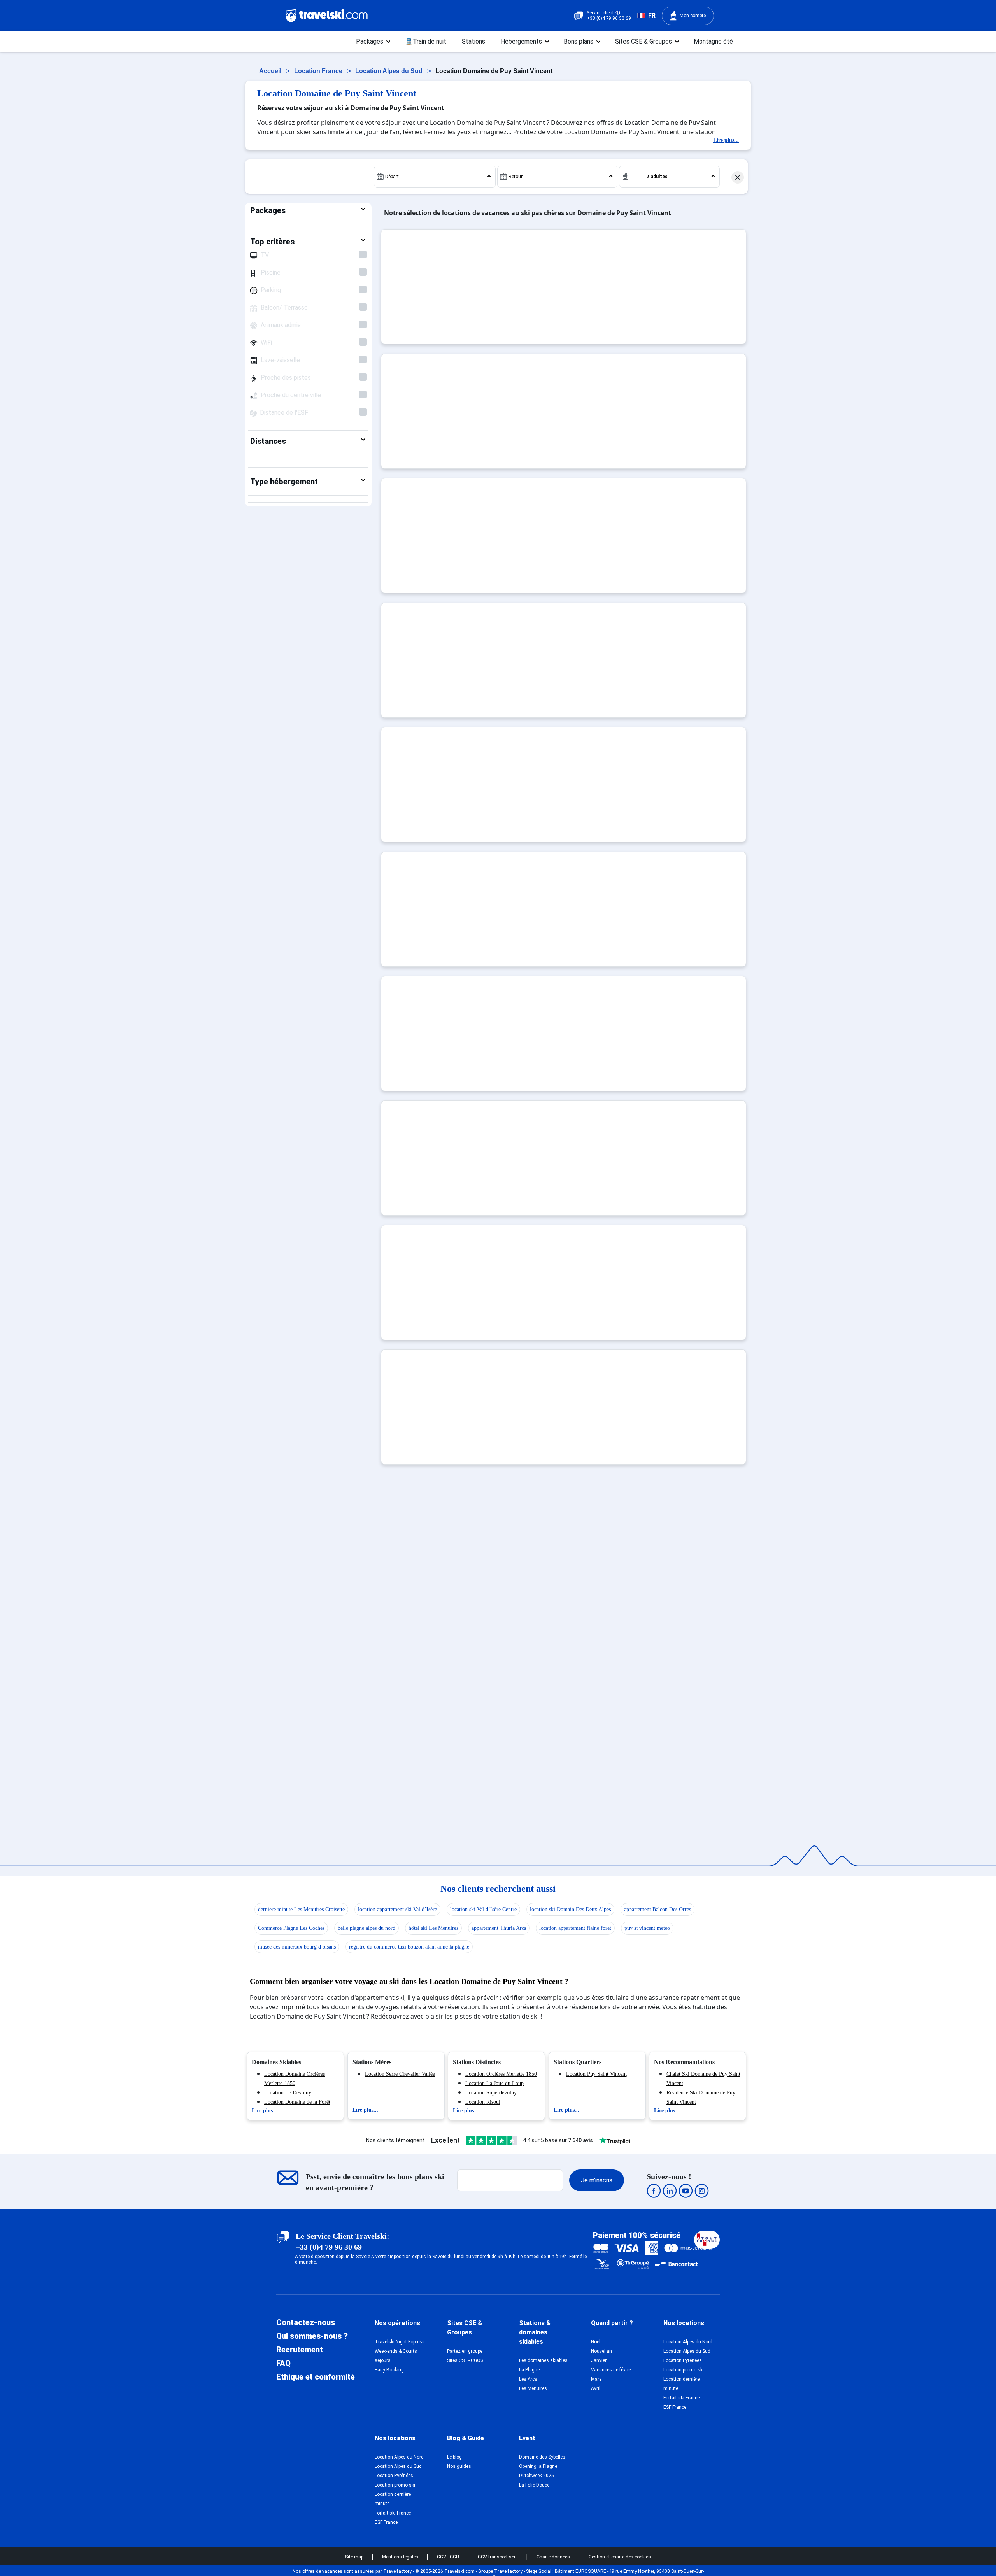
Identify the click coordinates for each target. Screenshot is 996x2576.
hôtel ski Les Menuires (433, 1928)
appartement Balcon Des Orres (658, 1909)
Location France (319, 71)
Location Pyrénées (683, 2360)
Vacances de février (612, 2370)
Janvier (599, 2360)
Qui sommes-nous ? (312, 2336)
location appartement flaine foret (575, 1928)
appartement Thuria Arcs (499, 1928)
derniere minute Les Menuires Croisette (301, 1909)
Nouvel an (601, 2351)
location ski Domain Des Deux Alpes (570, 1909)
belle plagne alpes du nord (366, 1928)
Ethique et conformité (316, 2377)
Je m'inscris (597, 2180)
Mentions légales (401, 2557)
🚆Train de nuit (426, 41)
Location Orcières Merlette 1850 (501, 2074)
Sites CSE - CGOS (465, 2360)
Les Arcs (528, 2379)
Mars (596, 2379)
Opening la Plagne (538, 2466)
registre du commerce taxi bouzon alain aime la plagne (409, 1947)
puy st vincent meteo (647, 1928)
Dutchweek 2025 (537, 2476)
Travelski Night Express (400, 2342)
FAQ (283, 2363)
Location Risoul (483, 2102)
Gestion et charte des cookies (620, 2557)
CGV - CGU (449, 2557)
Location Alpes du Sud (390, 71)
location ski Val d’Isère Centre (483, 1909)
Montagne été (713, 41)
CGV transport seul (498, 2557)
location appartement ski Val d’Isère (397, 1909)
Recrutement (300, 2350)
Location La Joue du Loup (494, 2083)
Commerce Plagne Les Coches (291, 1928)
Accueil (271, 71)
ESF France (675, 2407)
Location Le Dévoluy (288, 2093)
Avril (596, 2388)
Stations (473, 41)
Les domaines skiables (543, 2360)
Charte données (554, 2557)
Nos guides (459, 2466)
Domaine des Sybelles (542, 2457)
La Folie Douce (534, 2485)
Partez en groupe (465, 2351)
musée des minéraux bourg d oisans (297, 1947)
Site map (355, 2557)
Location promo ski (684, 2370)
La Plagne (529, 2370)
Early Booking (389, 2370)
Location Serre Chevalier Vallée (400, 2074)
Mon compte (693, 16)
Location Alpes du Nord (688, 2342)
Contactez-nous (306, 2322)
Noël (596, 2342)
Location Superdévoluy (491, 2093)
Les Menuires (533, 2388)
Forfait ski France (681, 2398)
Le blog (454, 2457)
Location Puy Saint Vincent (596, 2074)
